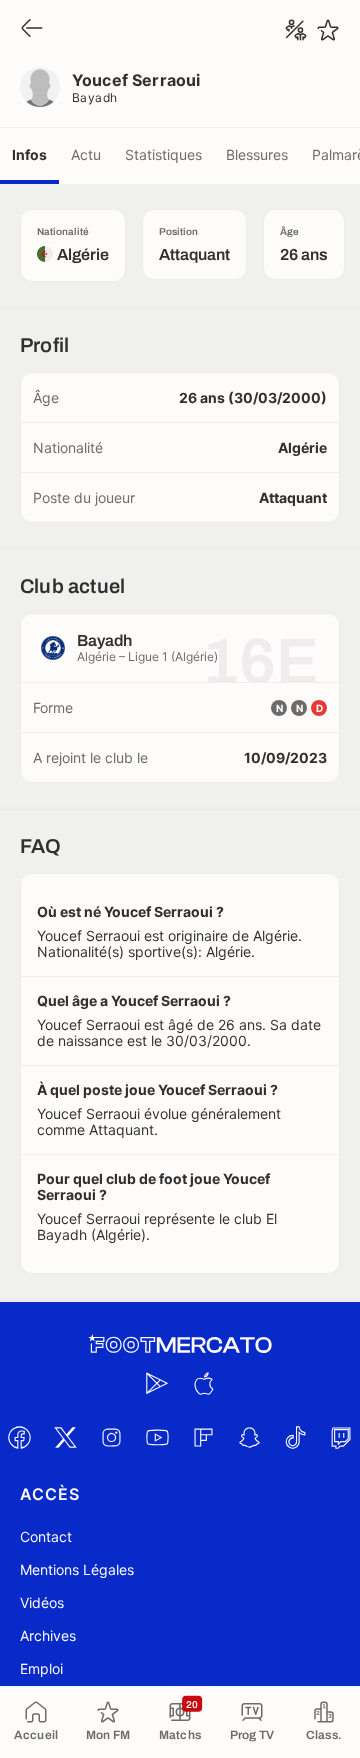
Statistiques (163, 154)
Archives (48, 1635)
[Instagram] (111, 1437)
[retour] (32, 29)
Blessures (257, 154)
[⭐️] (328, 30)
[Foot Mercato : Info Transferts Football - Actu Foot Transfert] (180, 1345)
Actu (86, 154)
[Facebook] (19, 1437)
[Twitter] (65, 1437)
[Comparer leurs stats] (296, 30)
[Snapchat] (249, 1437)
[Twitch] (341, 1437)
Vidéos (42, 1602)
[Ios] (203, 1383)
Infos (29, 154)
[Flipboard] (203, 1437)
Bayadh (95, 97)
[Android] (157, 1383)
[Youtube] (157, 1437)
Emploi (41, 1668)
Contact (46, 1536)
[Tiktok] (295, 1437)
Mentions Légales (77, 1569)
